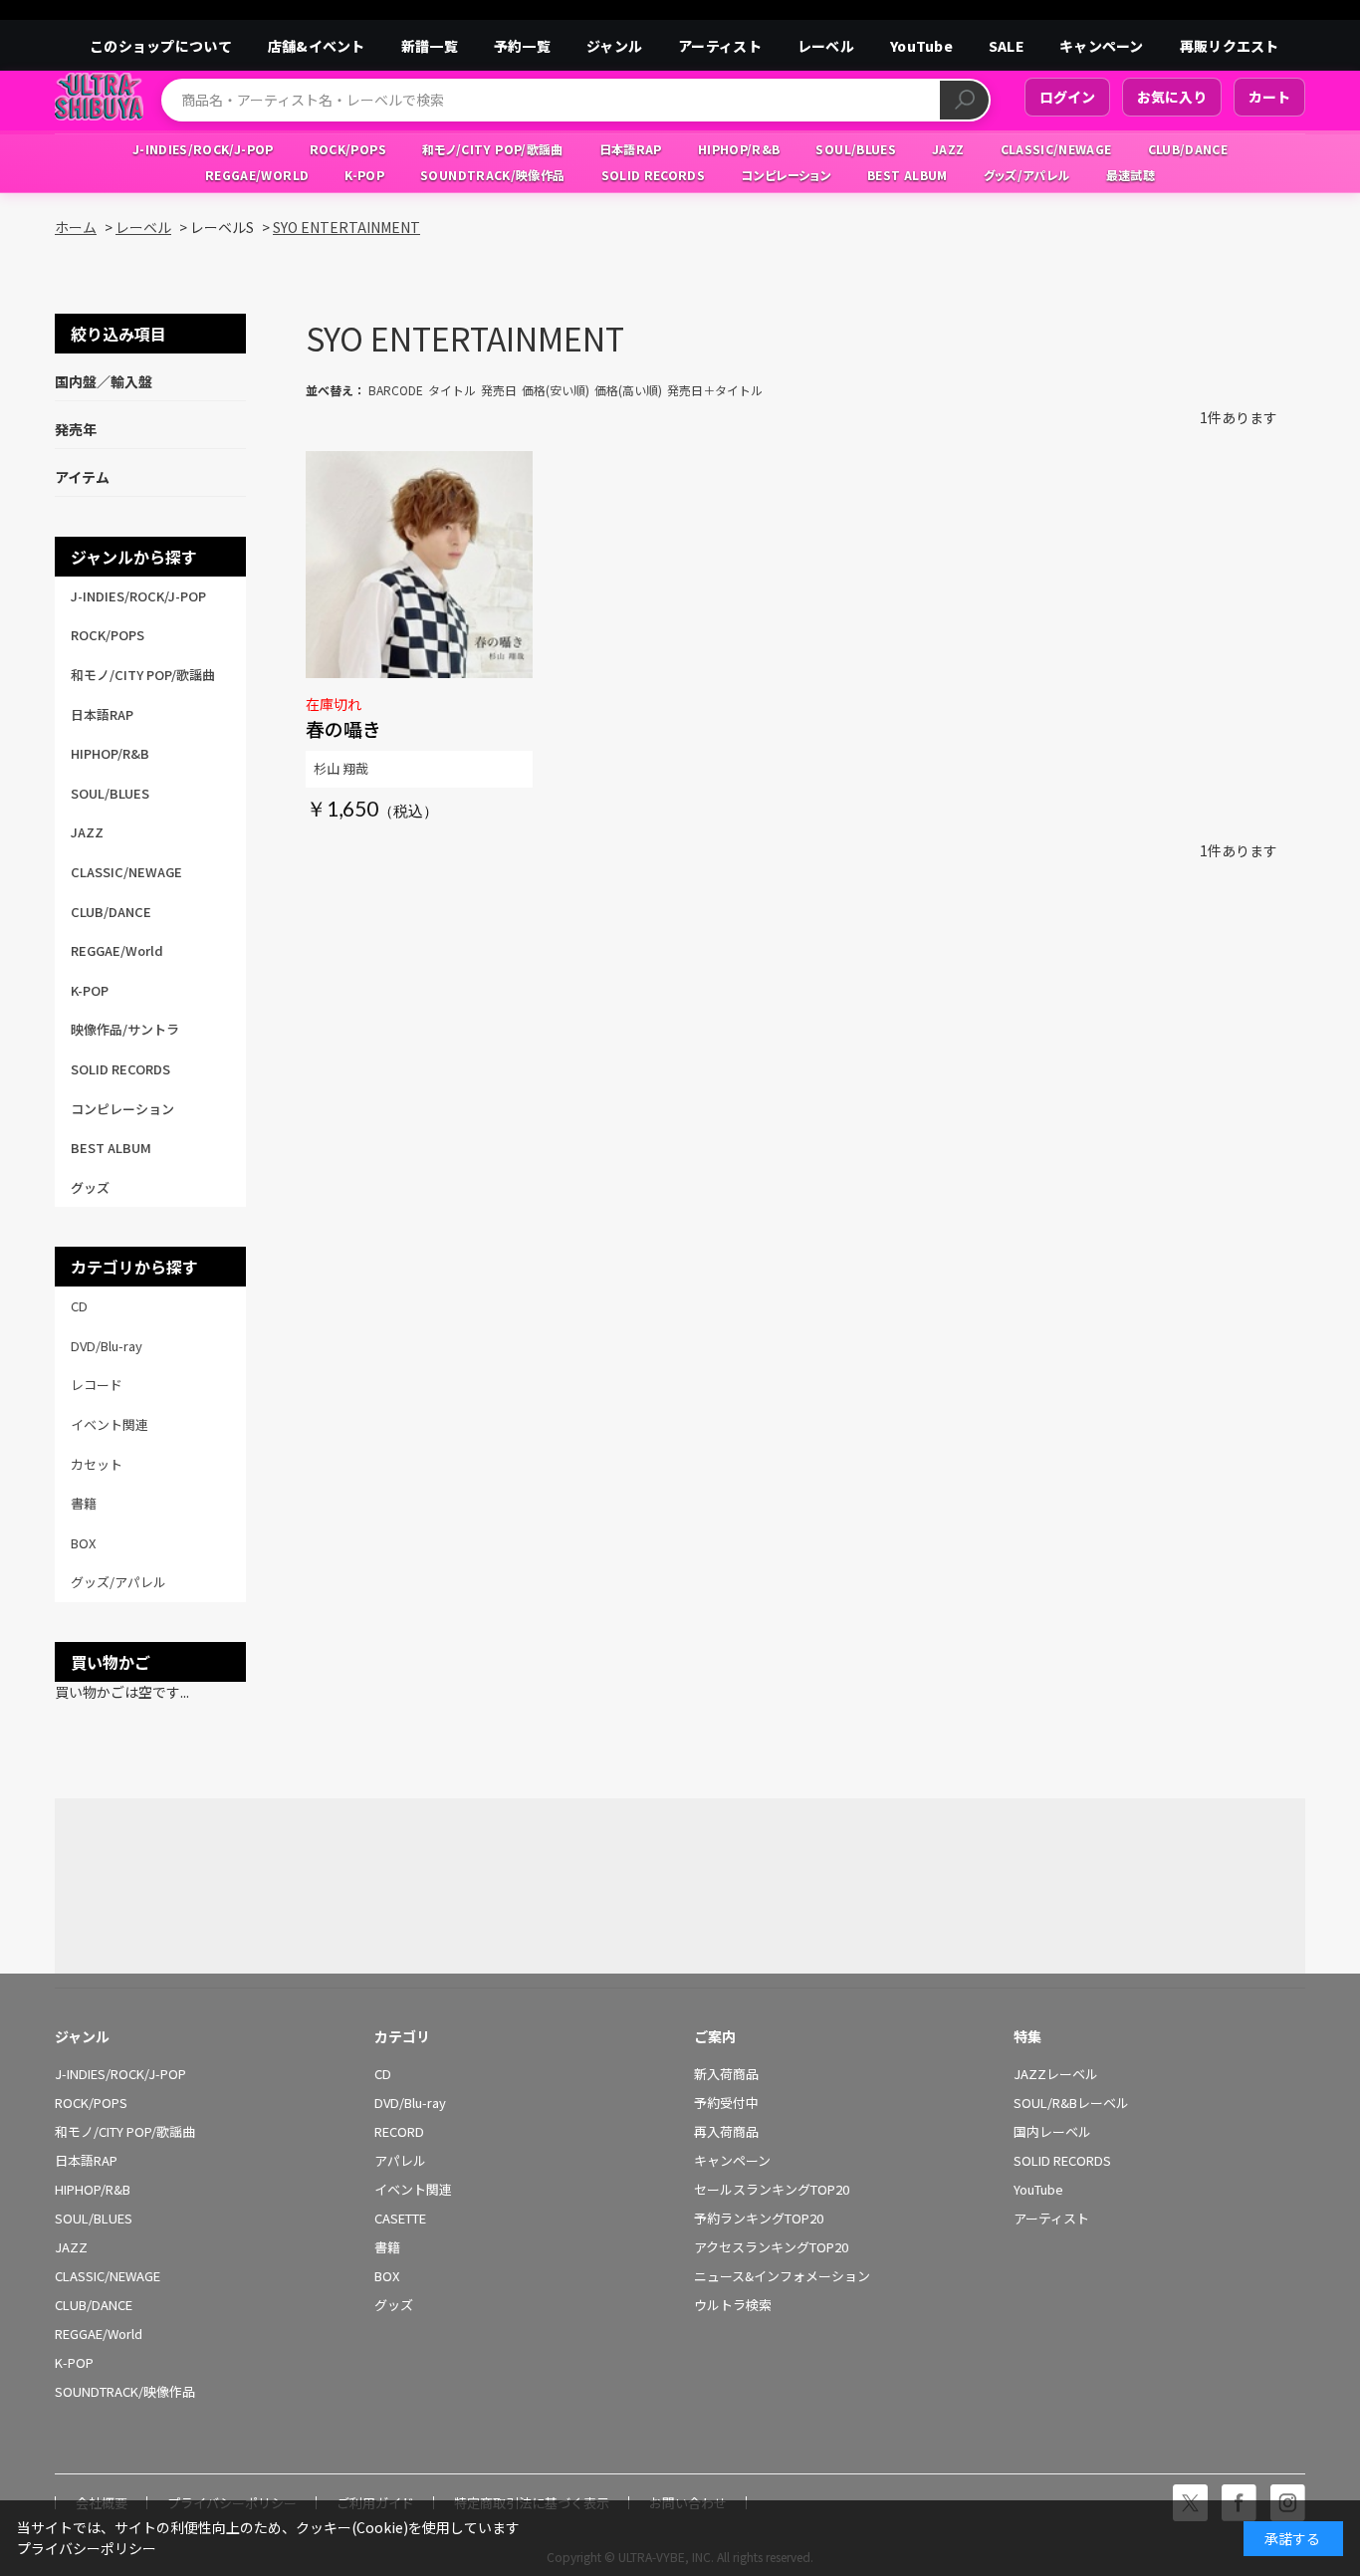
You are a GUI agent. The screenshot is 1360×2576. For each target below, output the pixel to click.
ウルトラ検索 (733, 2305)
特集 (1027, 2036)
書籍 (387, 2247)
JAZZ (71, 2247)
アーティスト (720, 46)
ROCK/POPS (91, 2103)
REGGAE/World (99, 2334)
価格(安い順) (556, 390)
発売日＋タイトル (715, 390)
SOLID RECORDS (1062, 2161)
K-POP (74, 2363)
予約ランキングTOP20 (759, 2219)
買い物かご (111, 1662)
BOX (387, 2276)
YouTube (921, 46)
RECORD (399, 2132)
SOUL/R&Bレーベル (1071, 2103)
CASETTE (400, 2219)
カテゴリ (402, 2036)
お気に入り (1172, 97)
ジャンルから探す (134, 557)
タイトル (452, 390)
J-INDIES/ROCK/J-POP (120, 2074)
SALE (1006, 46)
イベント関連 (413, 2190)
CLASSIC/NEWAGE (108, 2276)
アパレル (400, 2161)
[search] (964, 100)
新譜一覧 (430, 46)
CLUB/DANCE (94, 2305)
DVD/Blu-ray (410, 2103)
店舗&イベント (317, 46)
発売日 (499, 390)
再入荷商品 (726, 2132)
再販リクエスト (1230, 46)
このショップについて (161, 46)
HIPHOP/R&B (93, 2190)
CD (383, 2074)
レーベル (826, 46)
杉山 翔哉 (341, 768)
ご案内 (715, 2036)
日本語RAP (86, 2161)
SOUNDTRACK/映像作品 (125, 2392)
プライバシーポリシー (87, 2548)
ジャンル (614, 46)
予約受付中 (726, 2103)
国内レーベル (1052, 2132)
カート (1269, 97)
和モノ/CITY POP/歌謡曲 (125, 2132)
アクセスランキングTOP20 (771, 2247)
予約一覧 (522, 46)
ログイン (1067, 97)
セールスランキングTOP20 (772, 2190)
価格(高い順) (628, 390)
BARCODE (396, 390)
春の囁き (343, 728)
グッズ (394, 2305)
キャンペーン (1102, 46)
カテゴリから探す (134, 1267)
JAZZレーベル (1056, 2074)
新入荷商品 (726, 2074)
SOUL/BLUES (94, 2219)
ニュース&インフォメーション (782, 2276)
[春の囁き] (419, 565)
